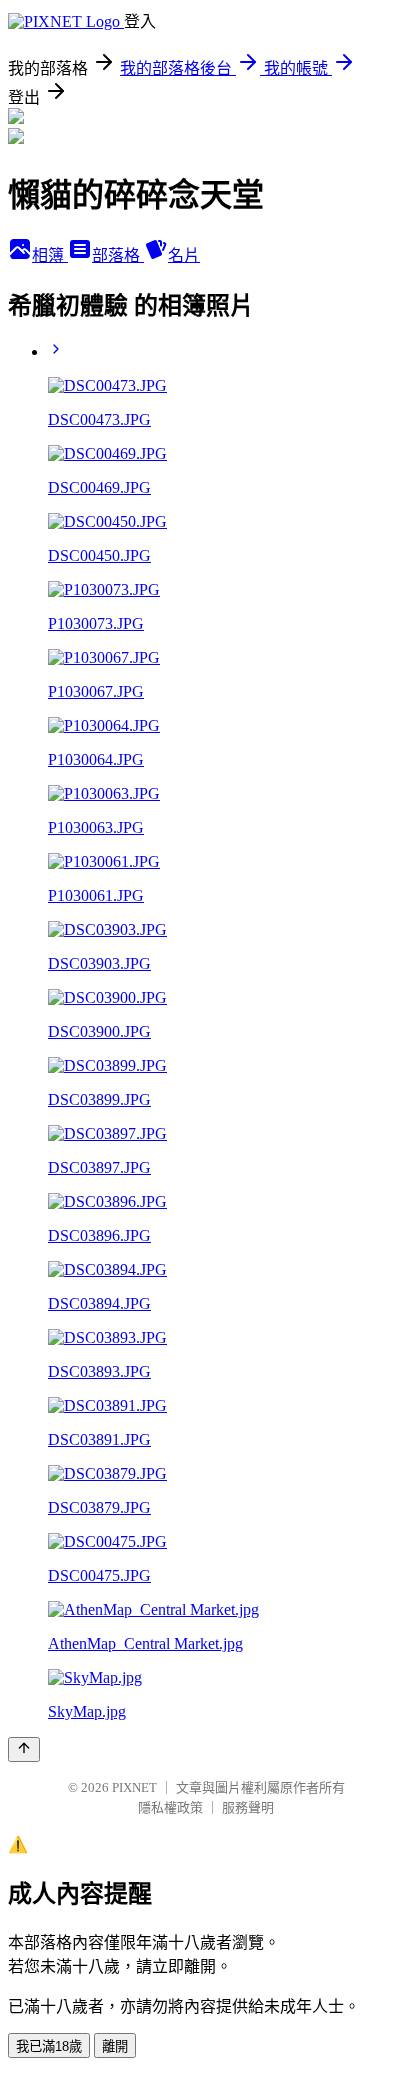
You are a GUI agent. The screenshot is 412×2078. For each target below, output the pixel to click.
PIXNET (134, 1787)
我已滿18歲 (49, 2046)
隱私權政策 (170, 1807)
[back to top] (24, 1749)
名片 (184, 255)
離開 (115, 2046)
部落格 (118, 255)
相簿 (50, 255)
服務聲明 (248, 1807)
